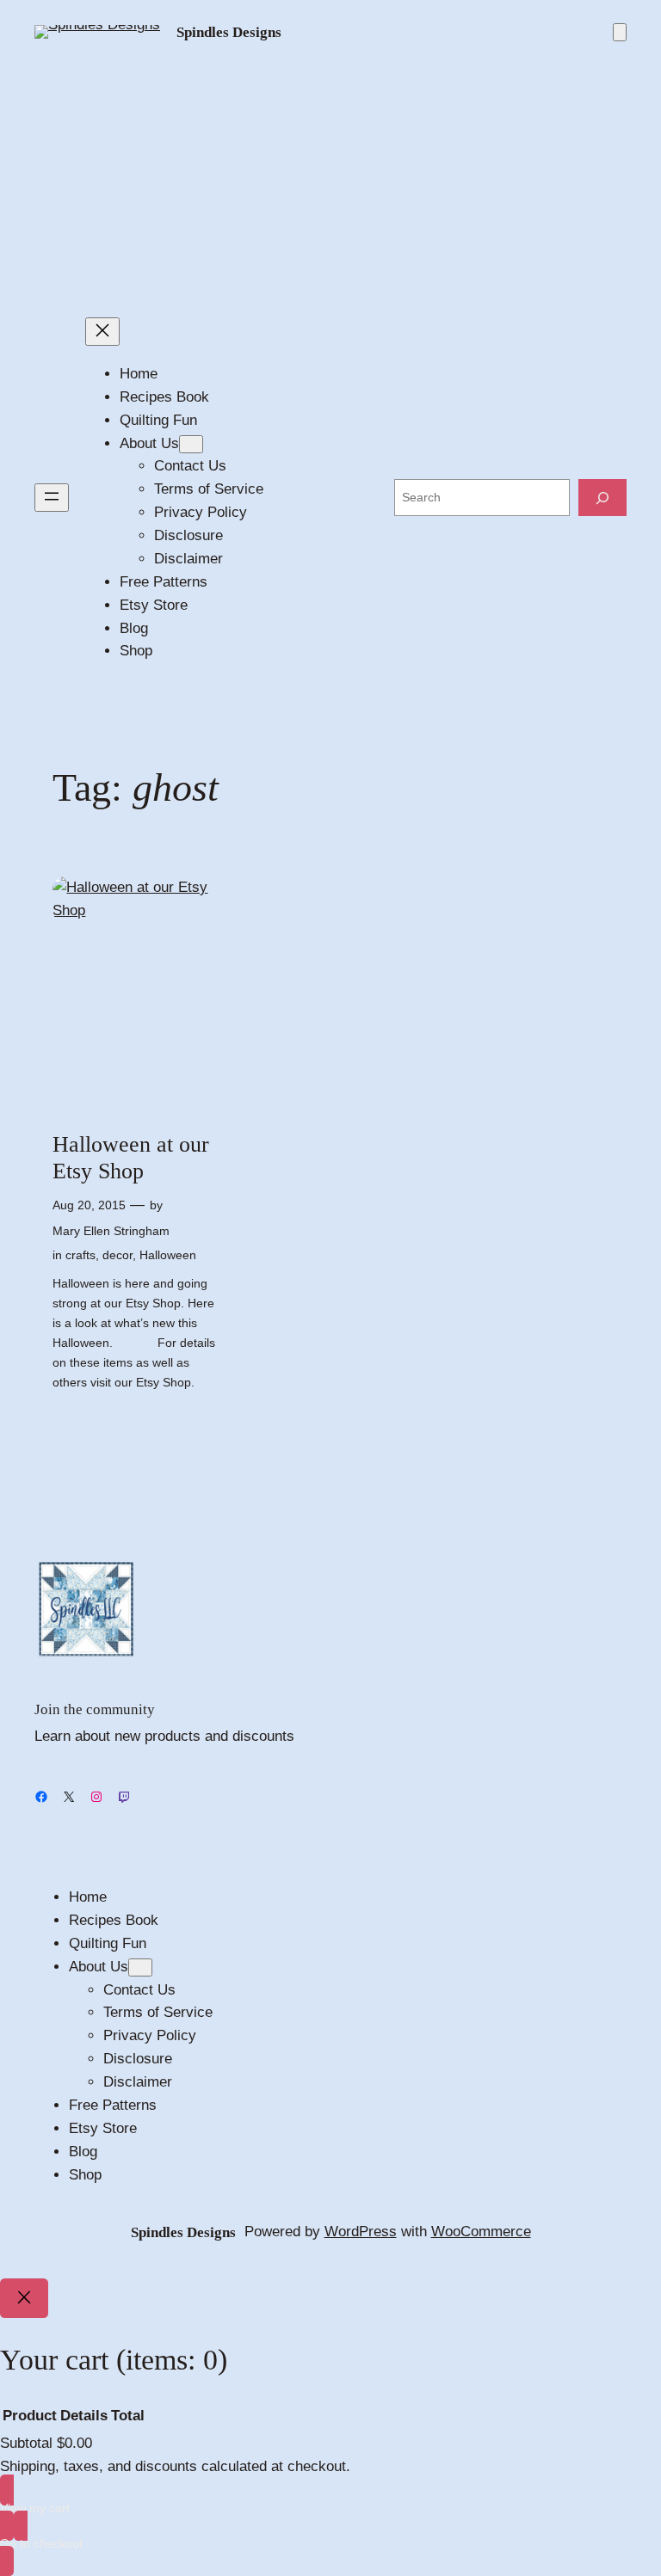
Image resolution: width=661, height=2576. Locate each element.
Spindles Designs (229, 32)
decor (117, 1255)
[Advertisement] (330, 181)
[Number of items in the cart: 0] (620, 32)
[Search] (602, 498)
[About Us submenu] (191, 444)
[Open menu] (52, 498)
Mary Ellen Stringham (111, 1231)
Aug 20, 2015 (89, 1205)
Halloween (168, 1255)
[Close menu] (102, 332)
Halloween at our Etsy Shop (131, 1158)
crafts (80, 1255)
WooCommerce (481, 2232)
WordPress (361, 2232)
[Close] (24, 2298)
